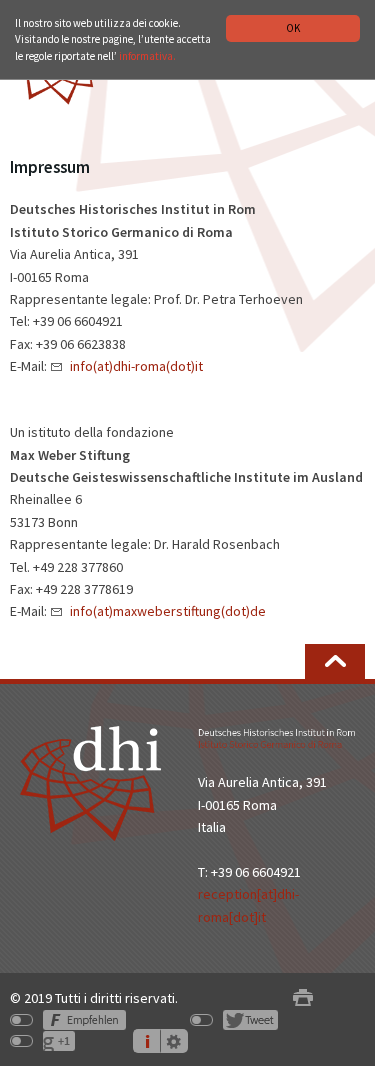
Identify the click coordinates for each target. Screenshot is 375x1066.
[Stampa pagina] (303, 998)
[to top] (335, 661)
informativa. (147, 56)
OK (293, 28)
